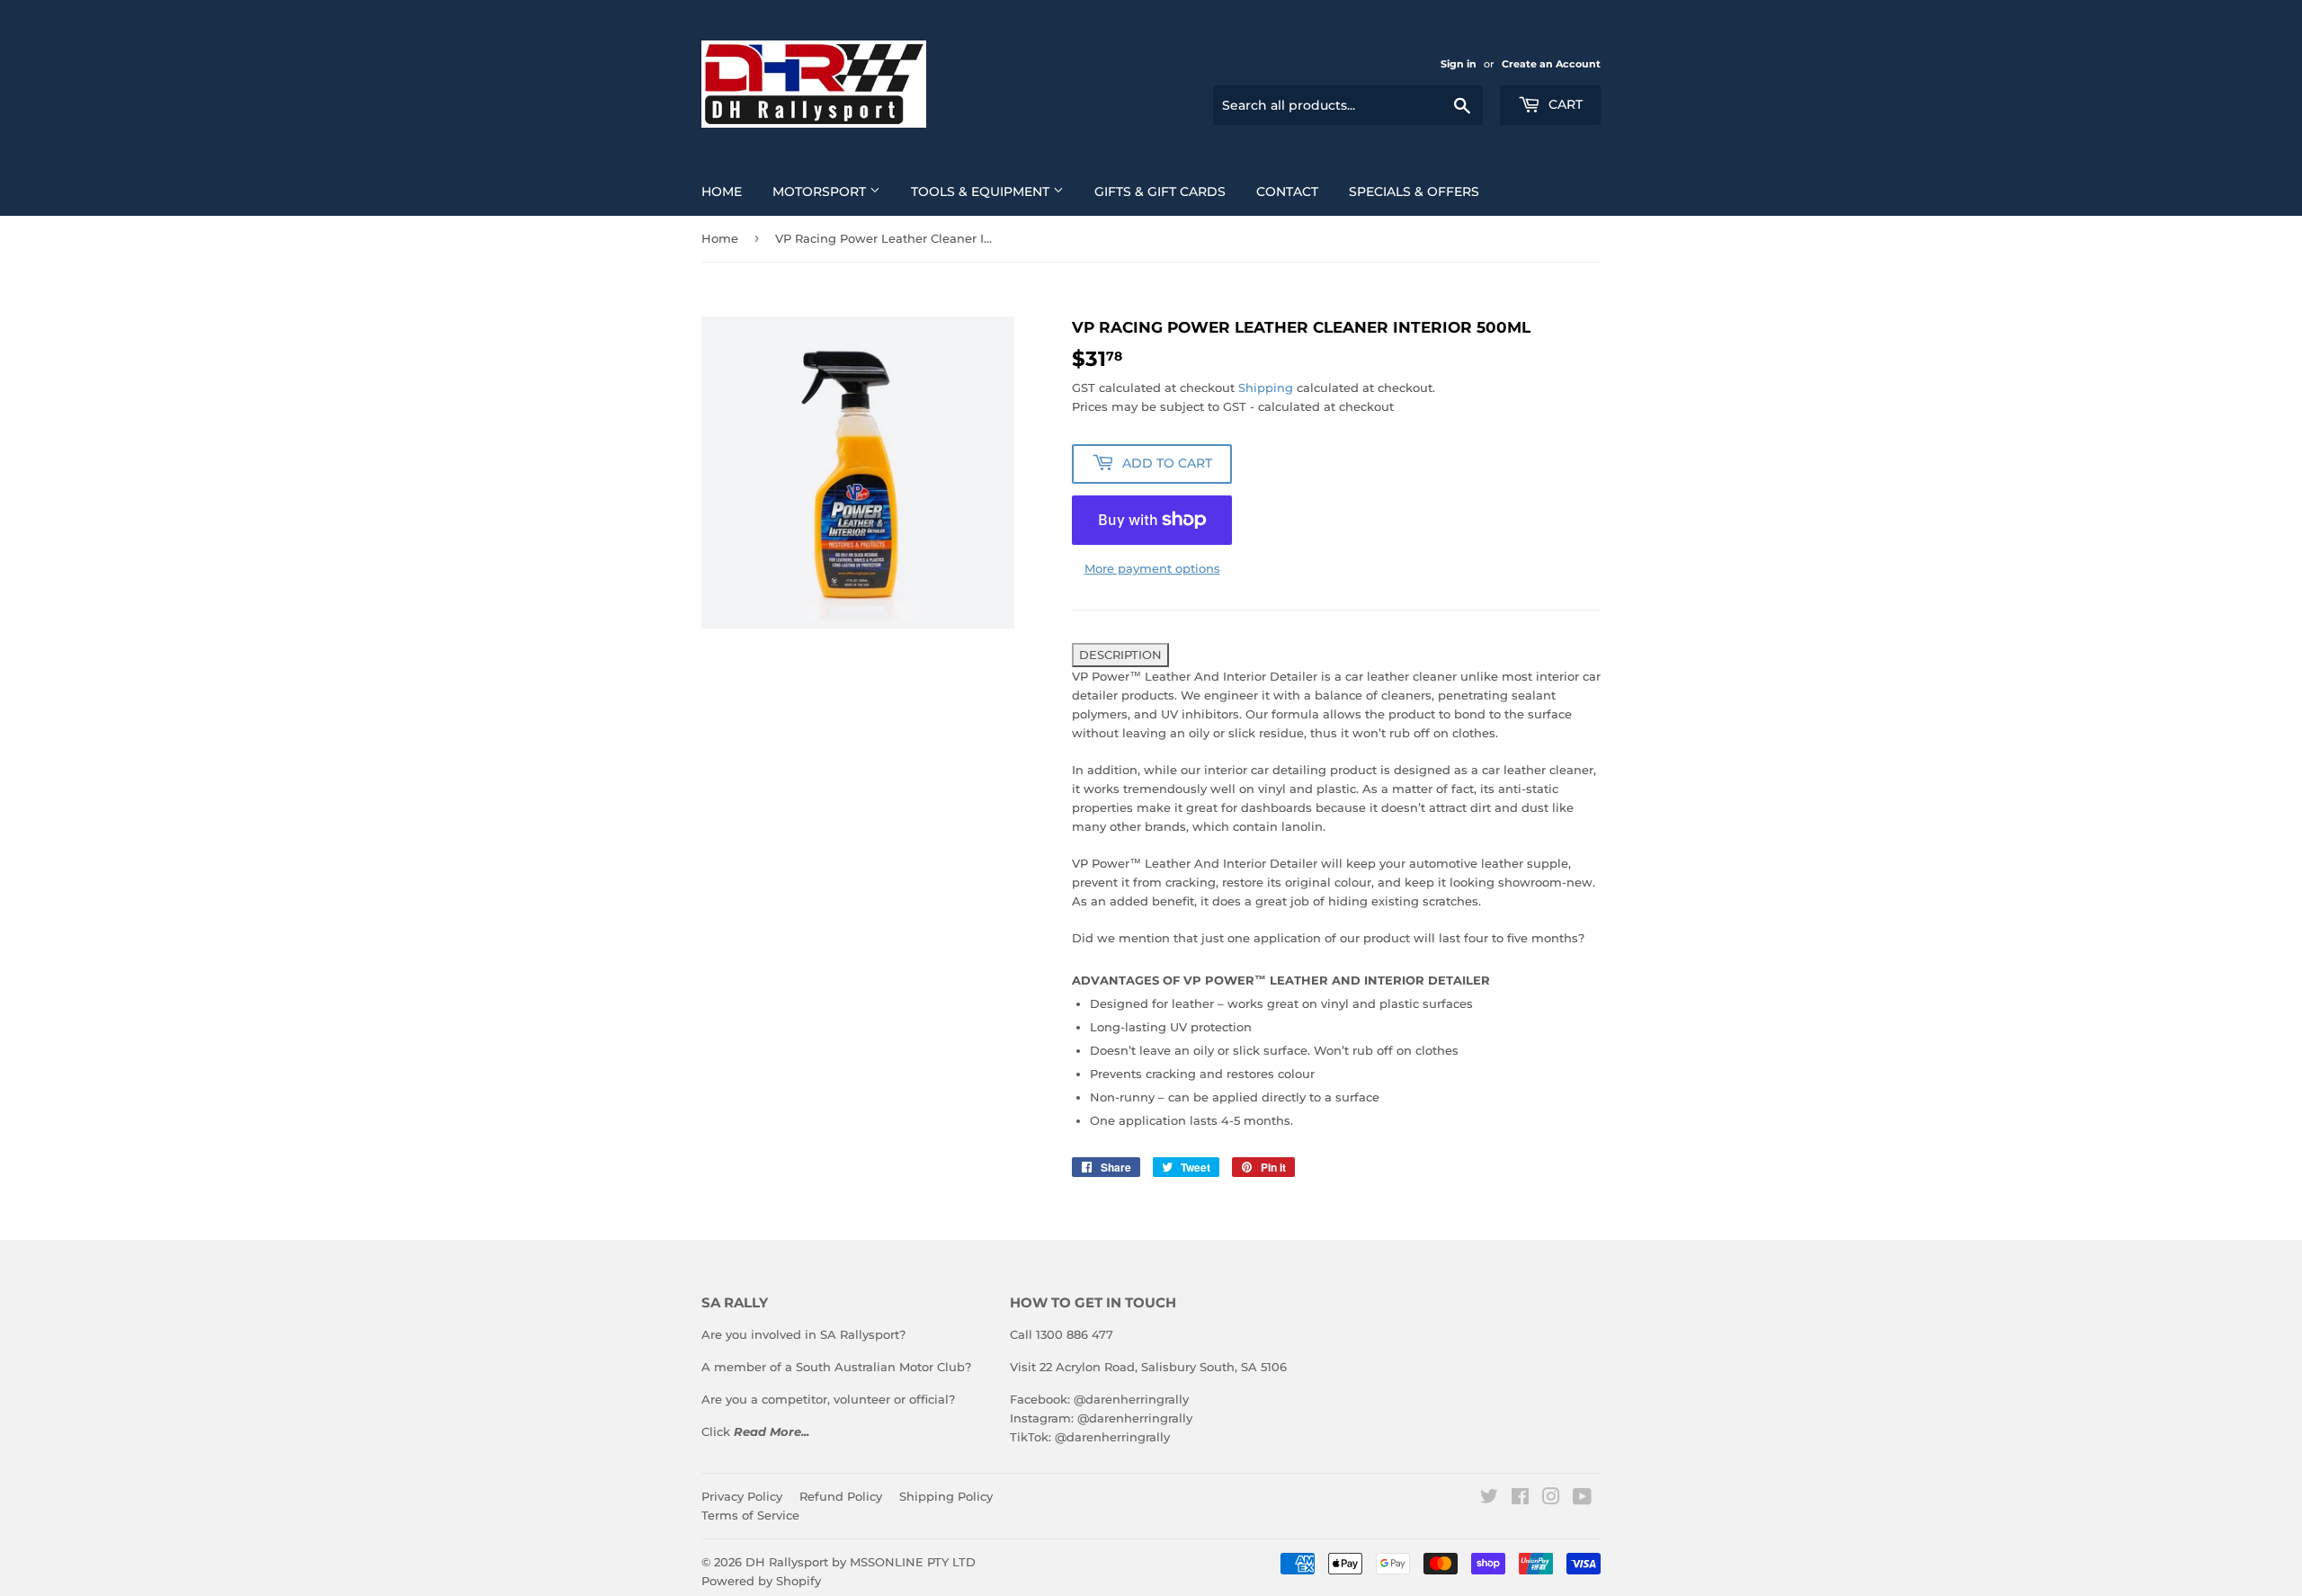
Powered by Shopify (761, 1581)
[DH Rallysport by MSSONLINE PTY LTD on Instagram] (1551, 1499)
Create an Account (1551, 64)
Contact (1287, 192)
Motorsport (821, 192)
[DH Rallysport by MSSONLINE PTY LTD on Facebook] (1520, 1499)
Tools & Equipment (982, 192)
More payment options (1152, 568)
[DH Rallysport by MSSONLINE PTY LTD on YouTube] (1582, 1499)
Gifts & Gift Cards (1160, 192)
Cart (1564, 104)
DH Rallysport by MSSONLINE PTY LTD (861, 1562)
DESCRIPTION (1120, 655)
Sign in (1459, 64)
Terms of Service (750, 1515)
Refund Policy (841, 1496)
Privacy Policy (742, 1496)
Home (722, 192)
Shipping (1266, 388)
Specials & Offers (1414, 192)
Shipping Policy (946, 1496)
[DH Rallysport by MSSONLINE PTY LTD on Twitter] (1489, 1499)
